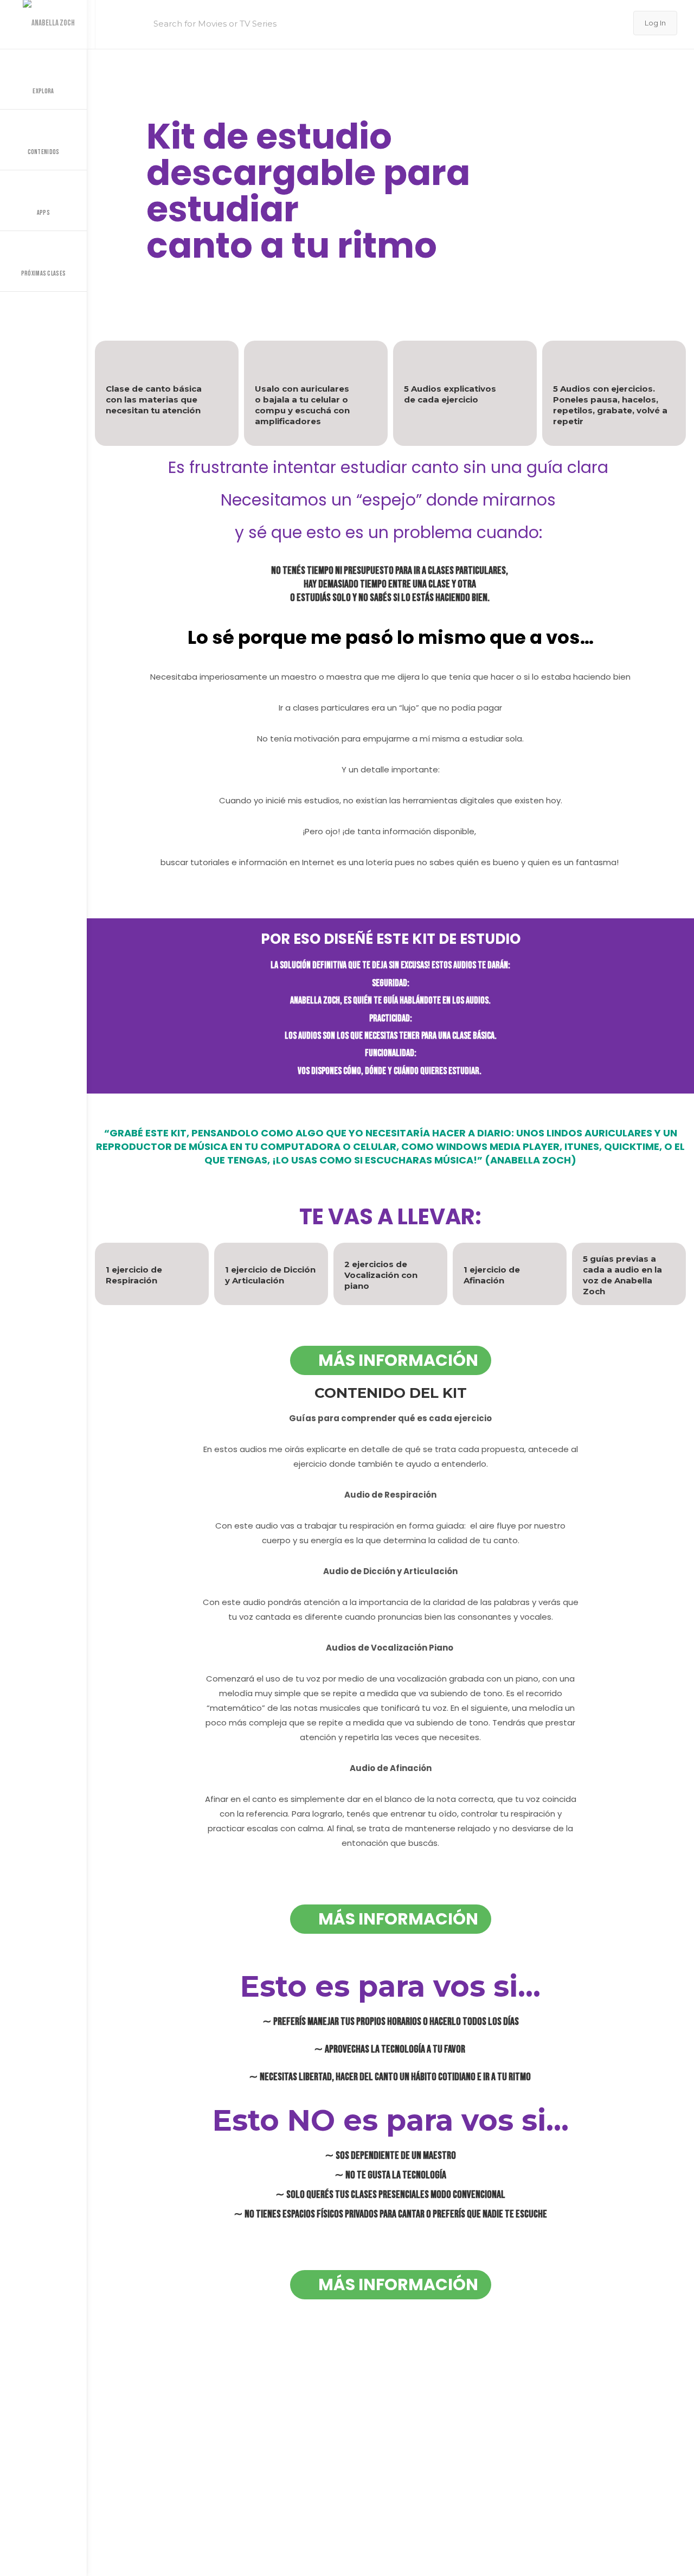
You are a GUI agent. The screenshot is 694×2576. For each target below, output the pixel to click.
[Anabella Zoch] (47, 24)
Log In (655, 23)
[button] (546, 191)
